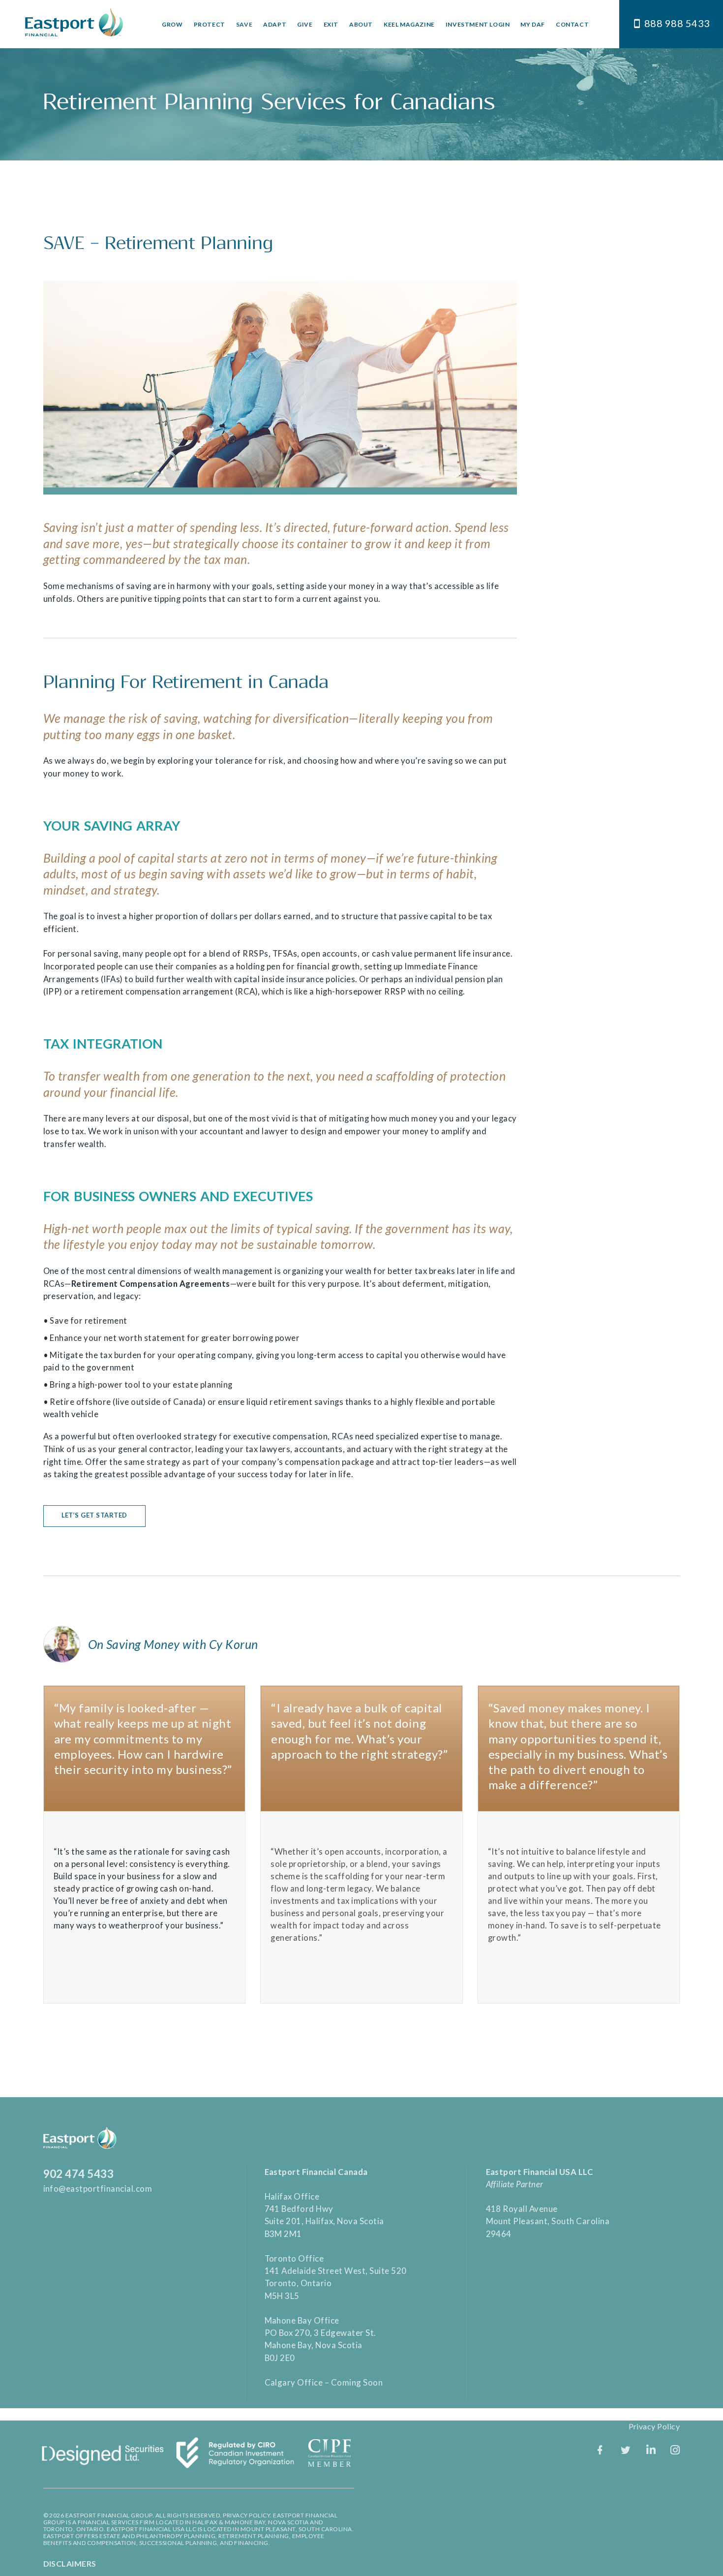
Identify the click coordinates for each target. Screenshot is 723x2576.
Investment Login (478, 24)
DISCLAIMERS (70, 2563)
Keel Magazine (409, 24)
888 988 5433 (677, 23)
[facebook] (600, 2450)
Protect (210, 24)
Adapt (275, 24)
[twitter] (626, 2450)
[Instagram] (675, 2450)
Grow (172, 24)
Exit (331, 24)
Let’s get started (95, 1515)
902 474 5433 (79, 2174)
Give (305, 24)
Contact (572, 24)
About (361, 24)
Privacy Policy (654, 2426)
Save (244, 24)
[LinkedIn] (651, 2450)
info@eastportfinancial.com (98, 2188)
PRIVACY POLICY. (247, 2515)
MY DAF (533, 24)
